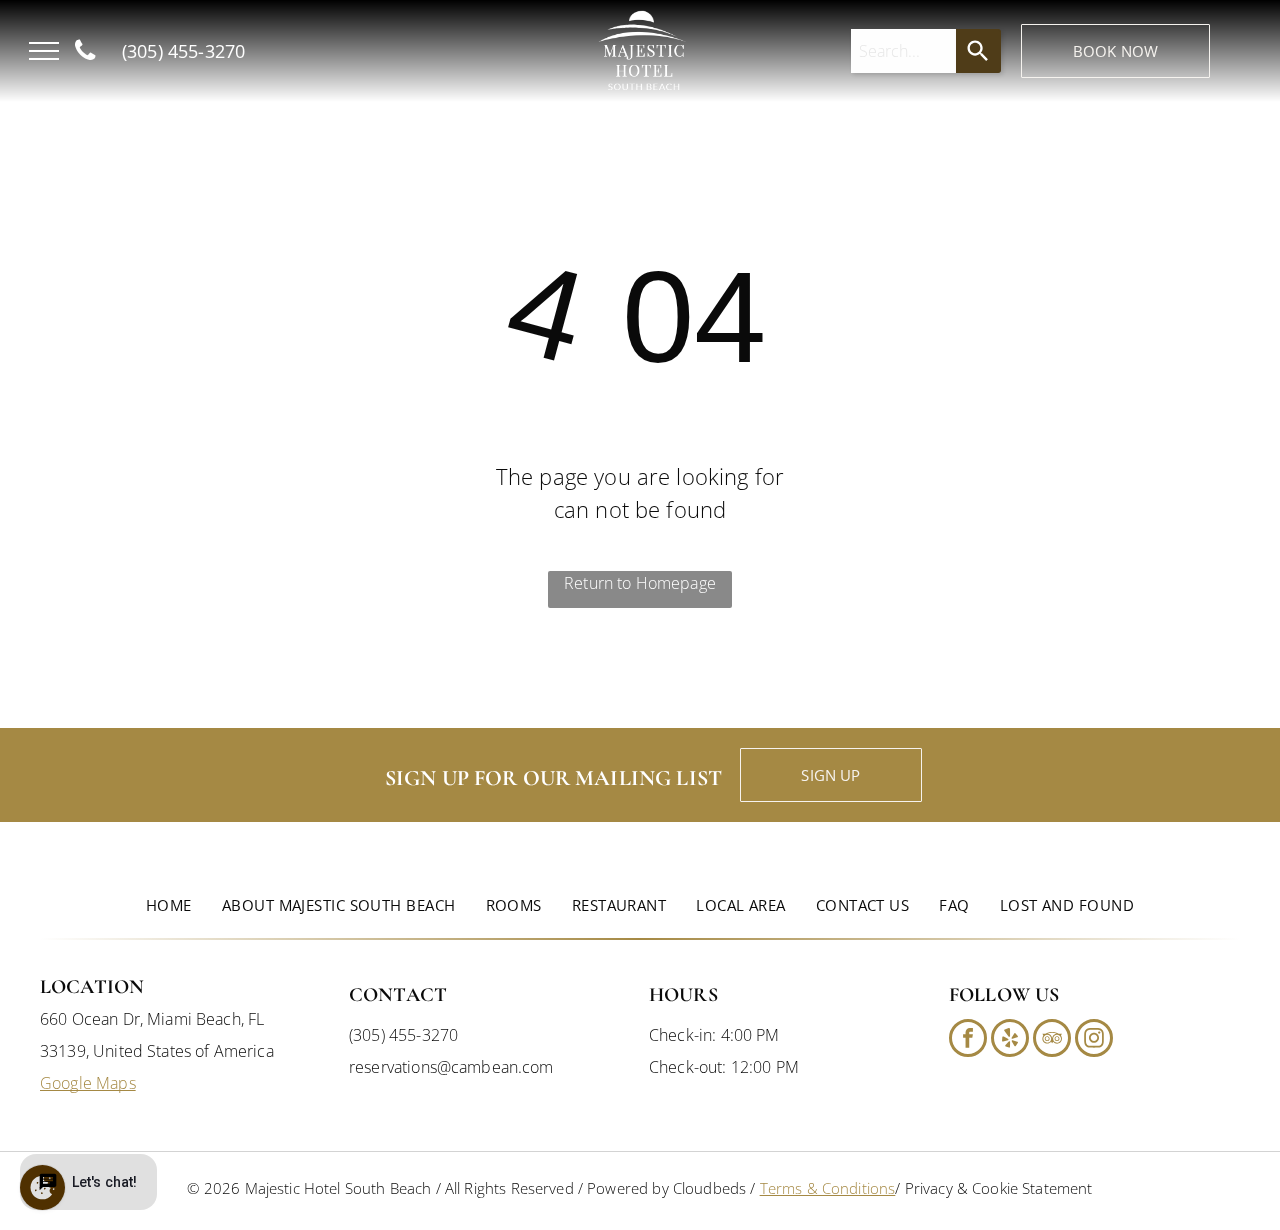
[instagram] (1094, 1040)
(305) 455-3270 (403, 1035)
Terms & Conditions (828, 1188)
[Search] (978, 51)
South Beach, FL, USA (358, 75)
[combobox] (904, 51)
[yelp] (1010, 1040)
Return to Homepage (640, 583)
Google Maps (88, 1083)
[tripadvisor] (1052, 1040)
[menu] (44, 51)
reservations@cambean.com (451, 1067)
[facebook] (968, 1040)
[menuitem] (169, 905)
